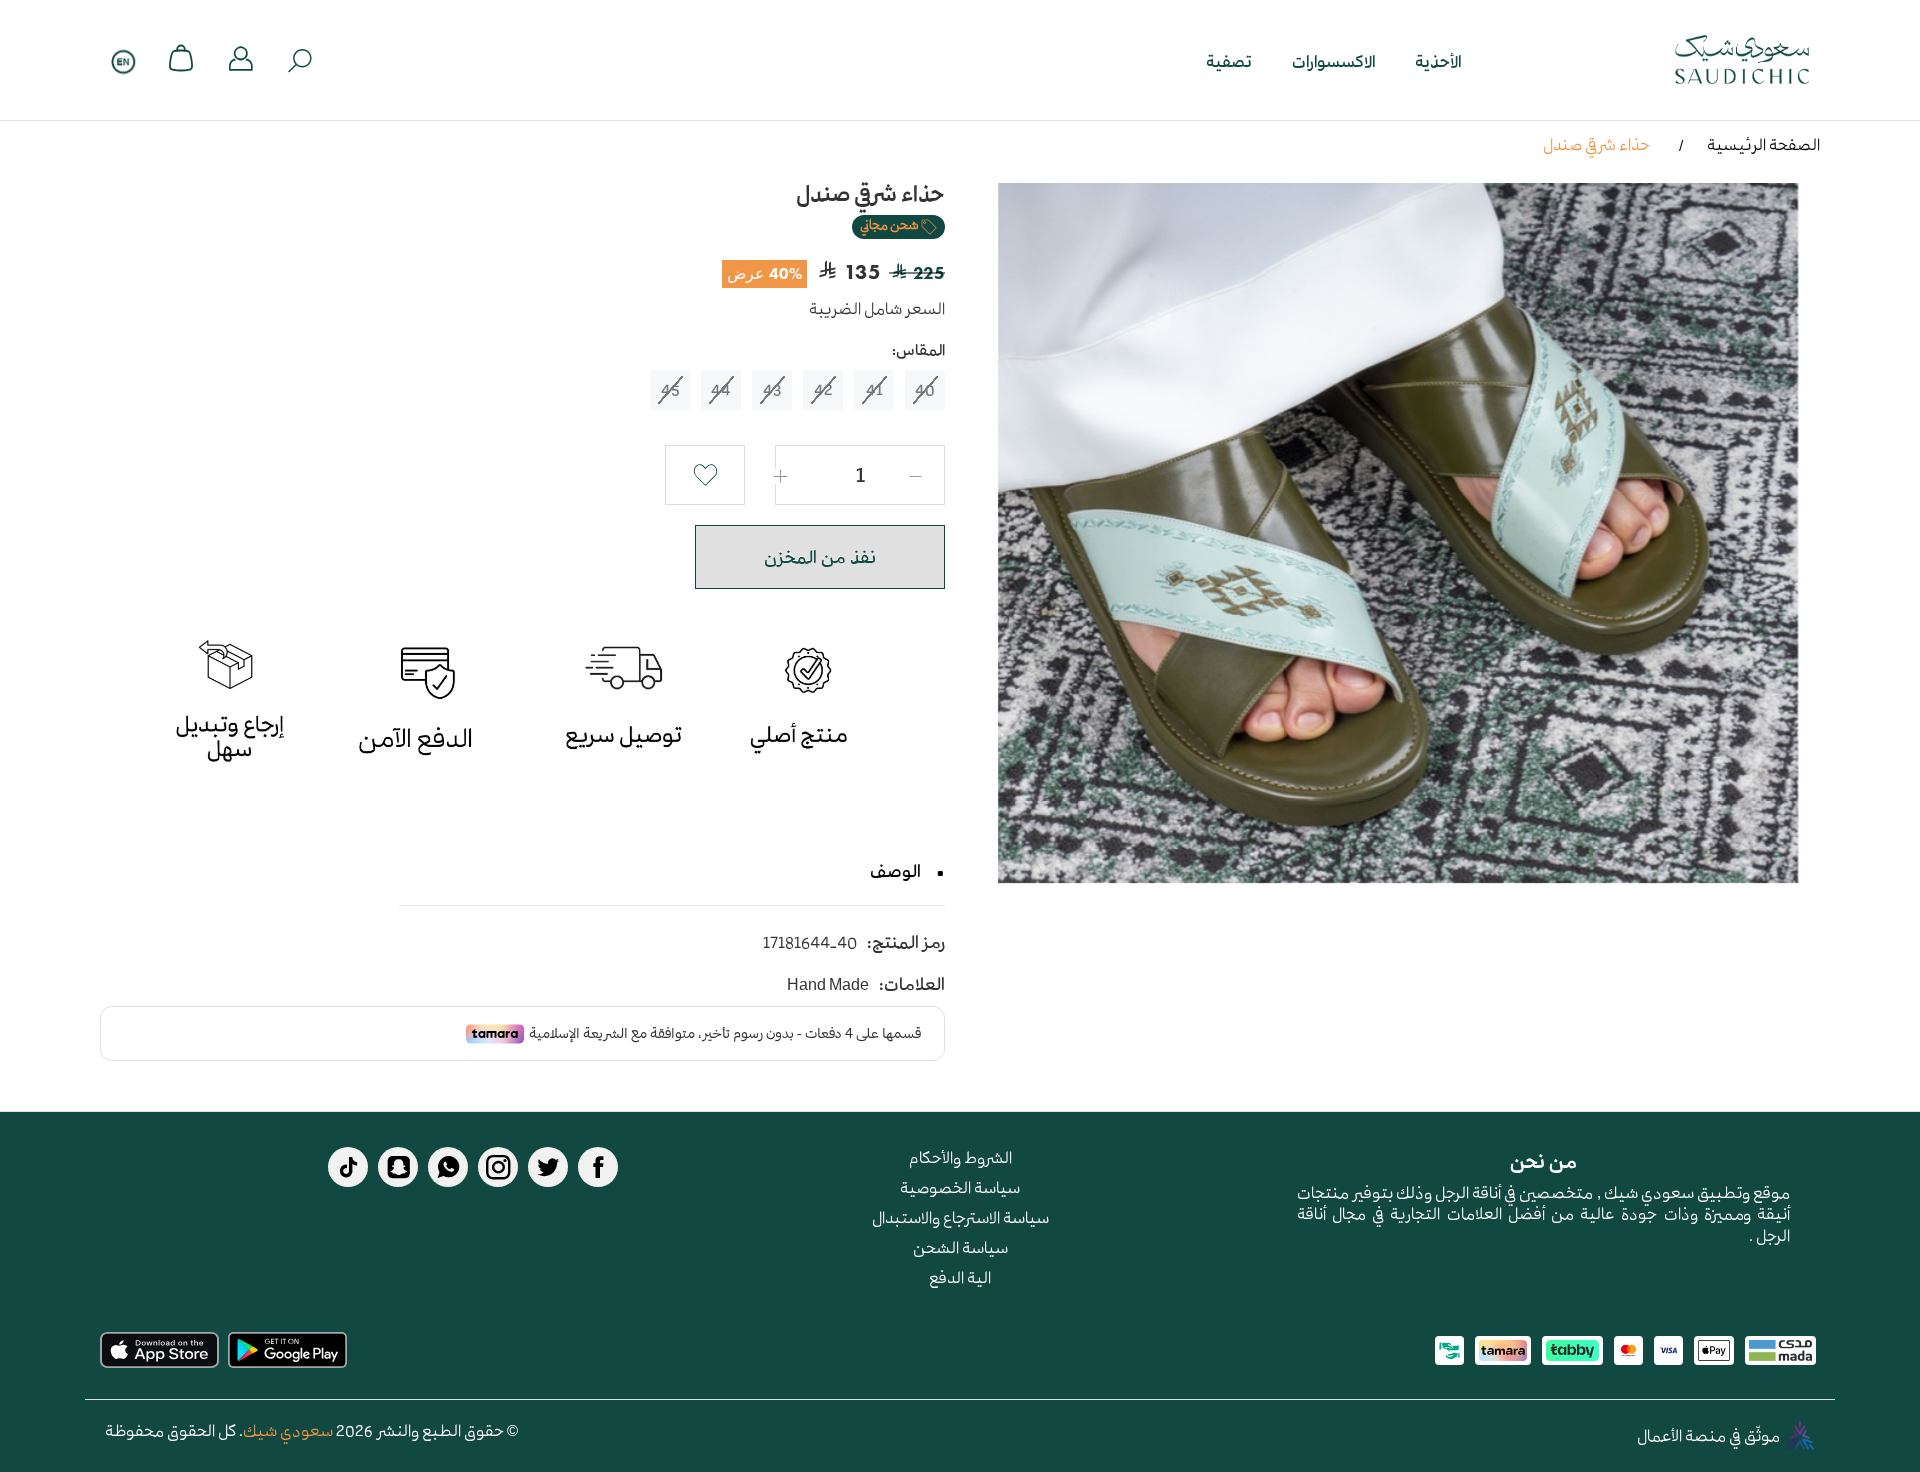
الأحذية (1438, 60)
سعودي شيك (288, 1430)
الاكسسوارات (1333, 60)
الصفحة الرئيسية (1763, 144)
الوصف (895, 871)
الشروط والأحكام (960, 1157)
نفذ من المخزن (820, 557)
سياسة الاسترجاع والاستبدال (960, 1217)
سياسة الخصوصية (960, 1187)
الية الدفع (960, 1277)
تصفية (1229, 60)
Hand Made (828, 984)
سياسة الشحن (960, 1247)
